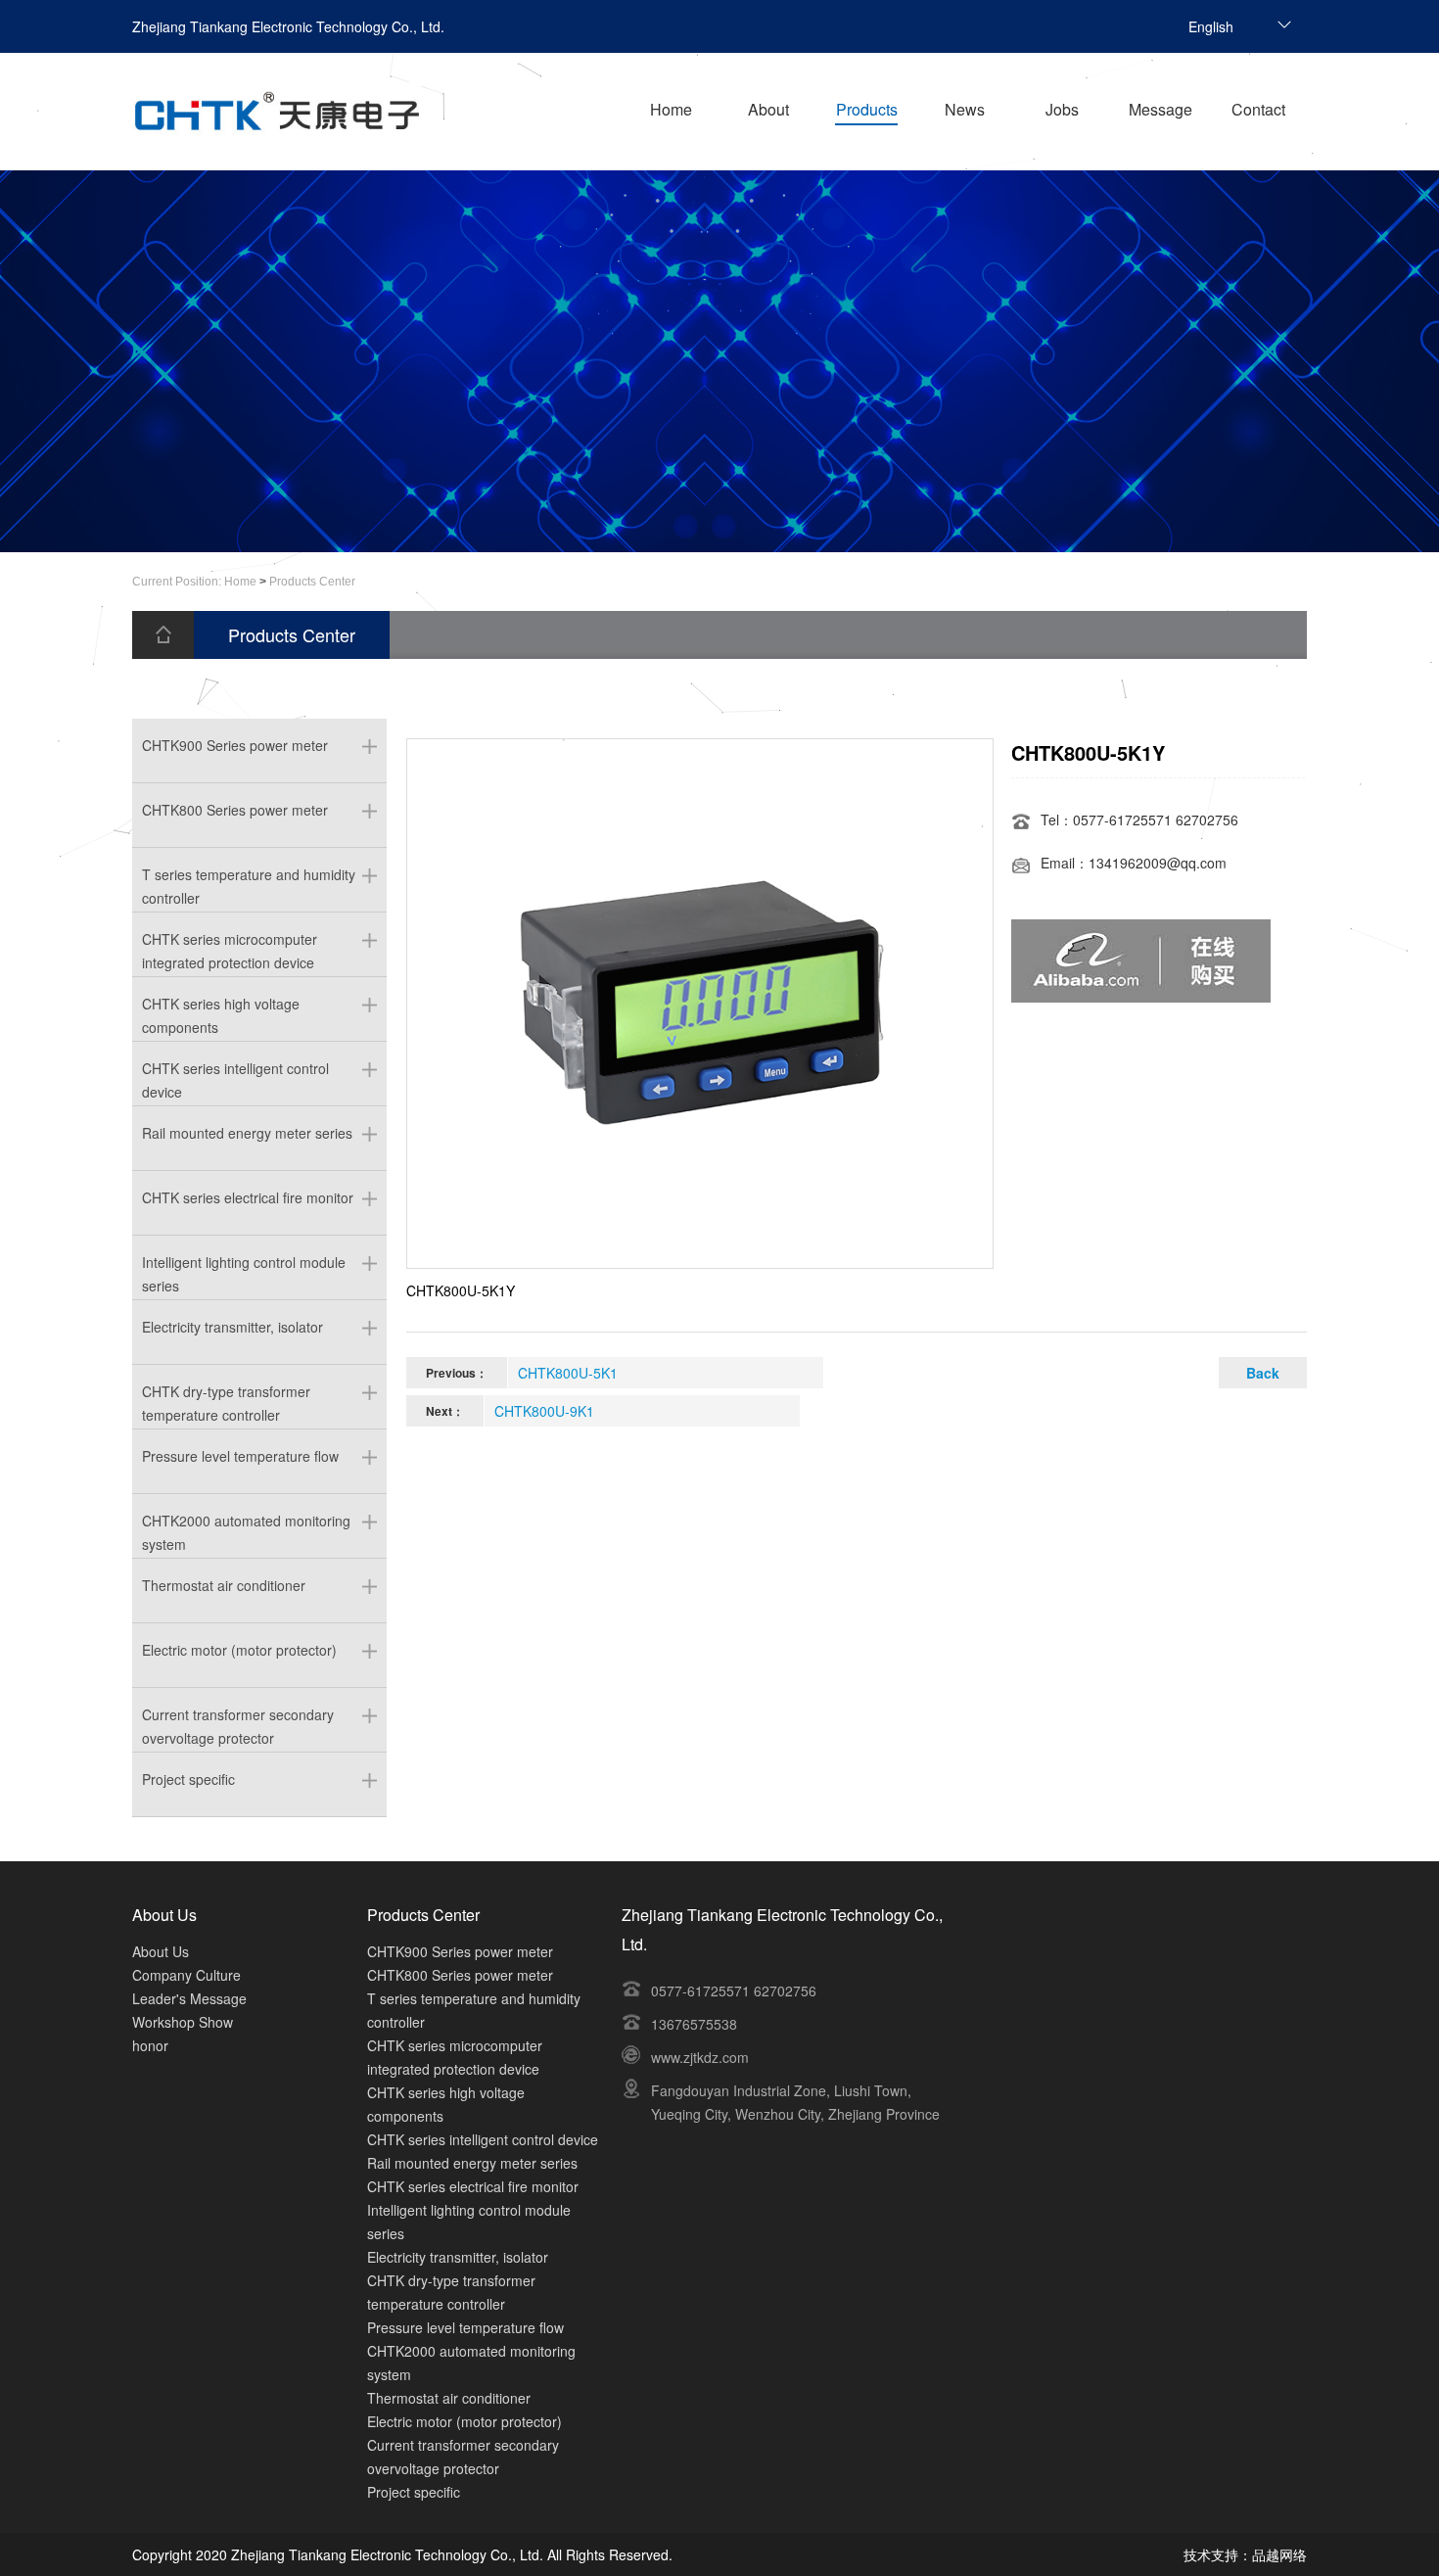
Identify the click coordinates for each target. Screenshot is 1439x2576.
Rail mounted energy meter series (247, 1133)
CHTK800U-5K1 (568, 1373)
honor (150, 2045)
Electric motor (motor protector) (239, 1650)
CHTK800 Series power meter (235, 810)
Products (867, 109)
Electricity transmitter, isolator (232, 1327)
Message (1160, 109)
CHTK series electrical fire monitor (248, 1197)
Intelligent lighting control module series (244, 1268)
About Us (161, 1951)
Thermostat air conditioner (224, 1585)
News (965, 109)
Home (671, 109)
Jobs (1062, 109)
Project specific (188, 1779)
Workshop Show (183, 2022)
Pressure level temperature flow (240, 1456)
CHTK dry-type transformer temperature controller (226, 1398)
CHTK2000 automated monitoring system (246, 1527)
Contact (1258, 109)
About (768, 109)
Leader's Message (189, 1998)
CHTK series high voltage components (221, 1010)
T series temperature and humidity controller (249, 881)
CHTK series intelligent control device (235, 1075)
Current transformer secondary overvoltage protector (238, 1721)
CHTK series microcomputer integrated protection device (230, 945)
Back (1263, 1373)
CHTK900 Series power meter (235, 745)
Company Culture (186, 1975)
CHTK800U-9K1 (544, 1411)
